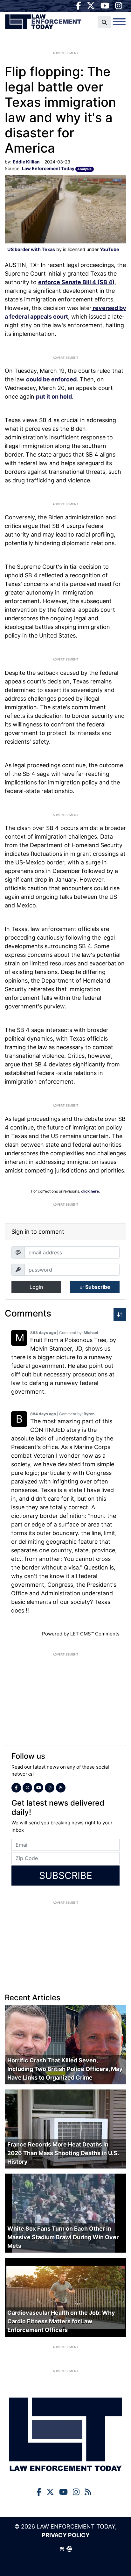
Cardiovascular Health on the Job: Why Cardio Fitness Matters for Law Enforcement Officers (61, 2321)
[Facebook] (79, 6)
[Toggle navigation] (119, 22)
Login (36, 1287)
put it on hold (54, 397)
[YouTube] (105, 6)
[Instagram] (119, 6)
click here (90, 1191)
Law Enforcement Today (43, 24)
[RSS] (61, 1788)
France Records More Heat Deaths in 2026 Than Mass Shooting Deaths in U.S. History (63, 2153)
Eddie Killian (26, 162)
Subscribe (95, 1287)
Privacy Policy (66, 2535)
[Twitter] (91, 6)
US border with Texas (31, 249)
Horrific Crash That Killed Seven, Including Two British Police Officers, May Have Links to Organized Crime (65, 2069)
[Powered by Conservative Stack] (69, 2549)
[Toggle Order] (120, 1315)
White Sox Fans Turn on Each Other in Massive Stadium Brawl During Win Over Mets (63, 2237)
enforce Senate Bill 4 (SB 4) (76, 282)
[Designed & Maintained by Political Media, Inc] (62, 2549)
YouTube (110, 249)
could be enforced (51, 379)
